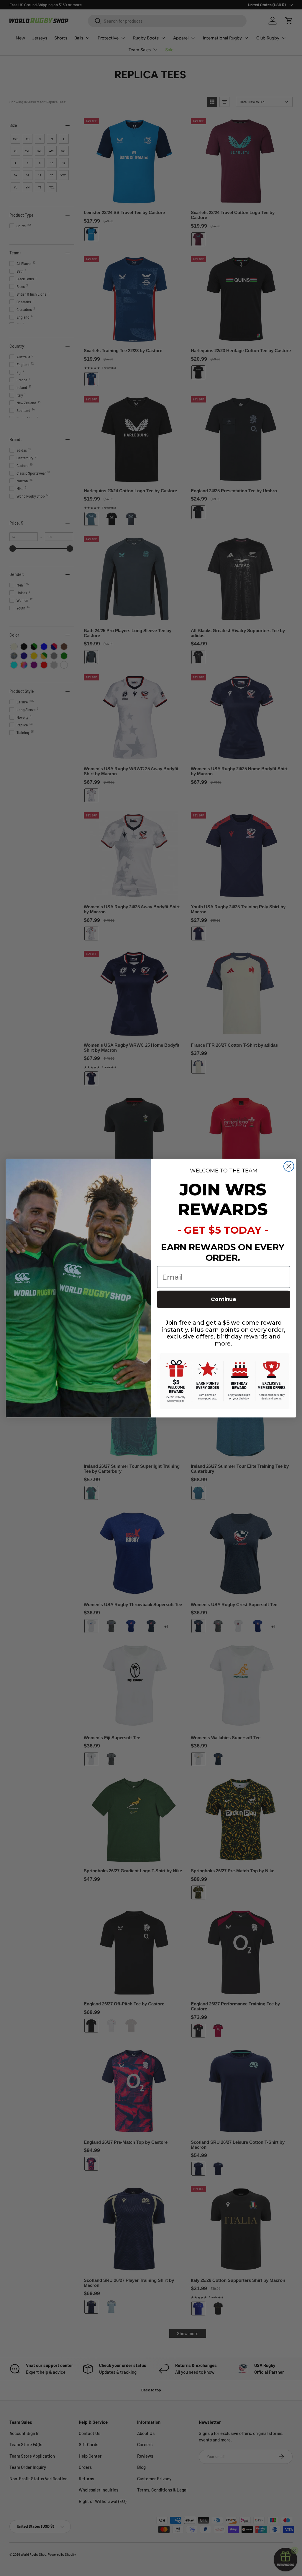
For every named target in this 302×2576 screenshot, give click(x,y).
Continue (224, 1299)
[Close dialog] (289, 1166)
